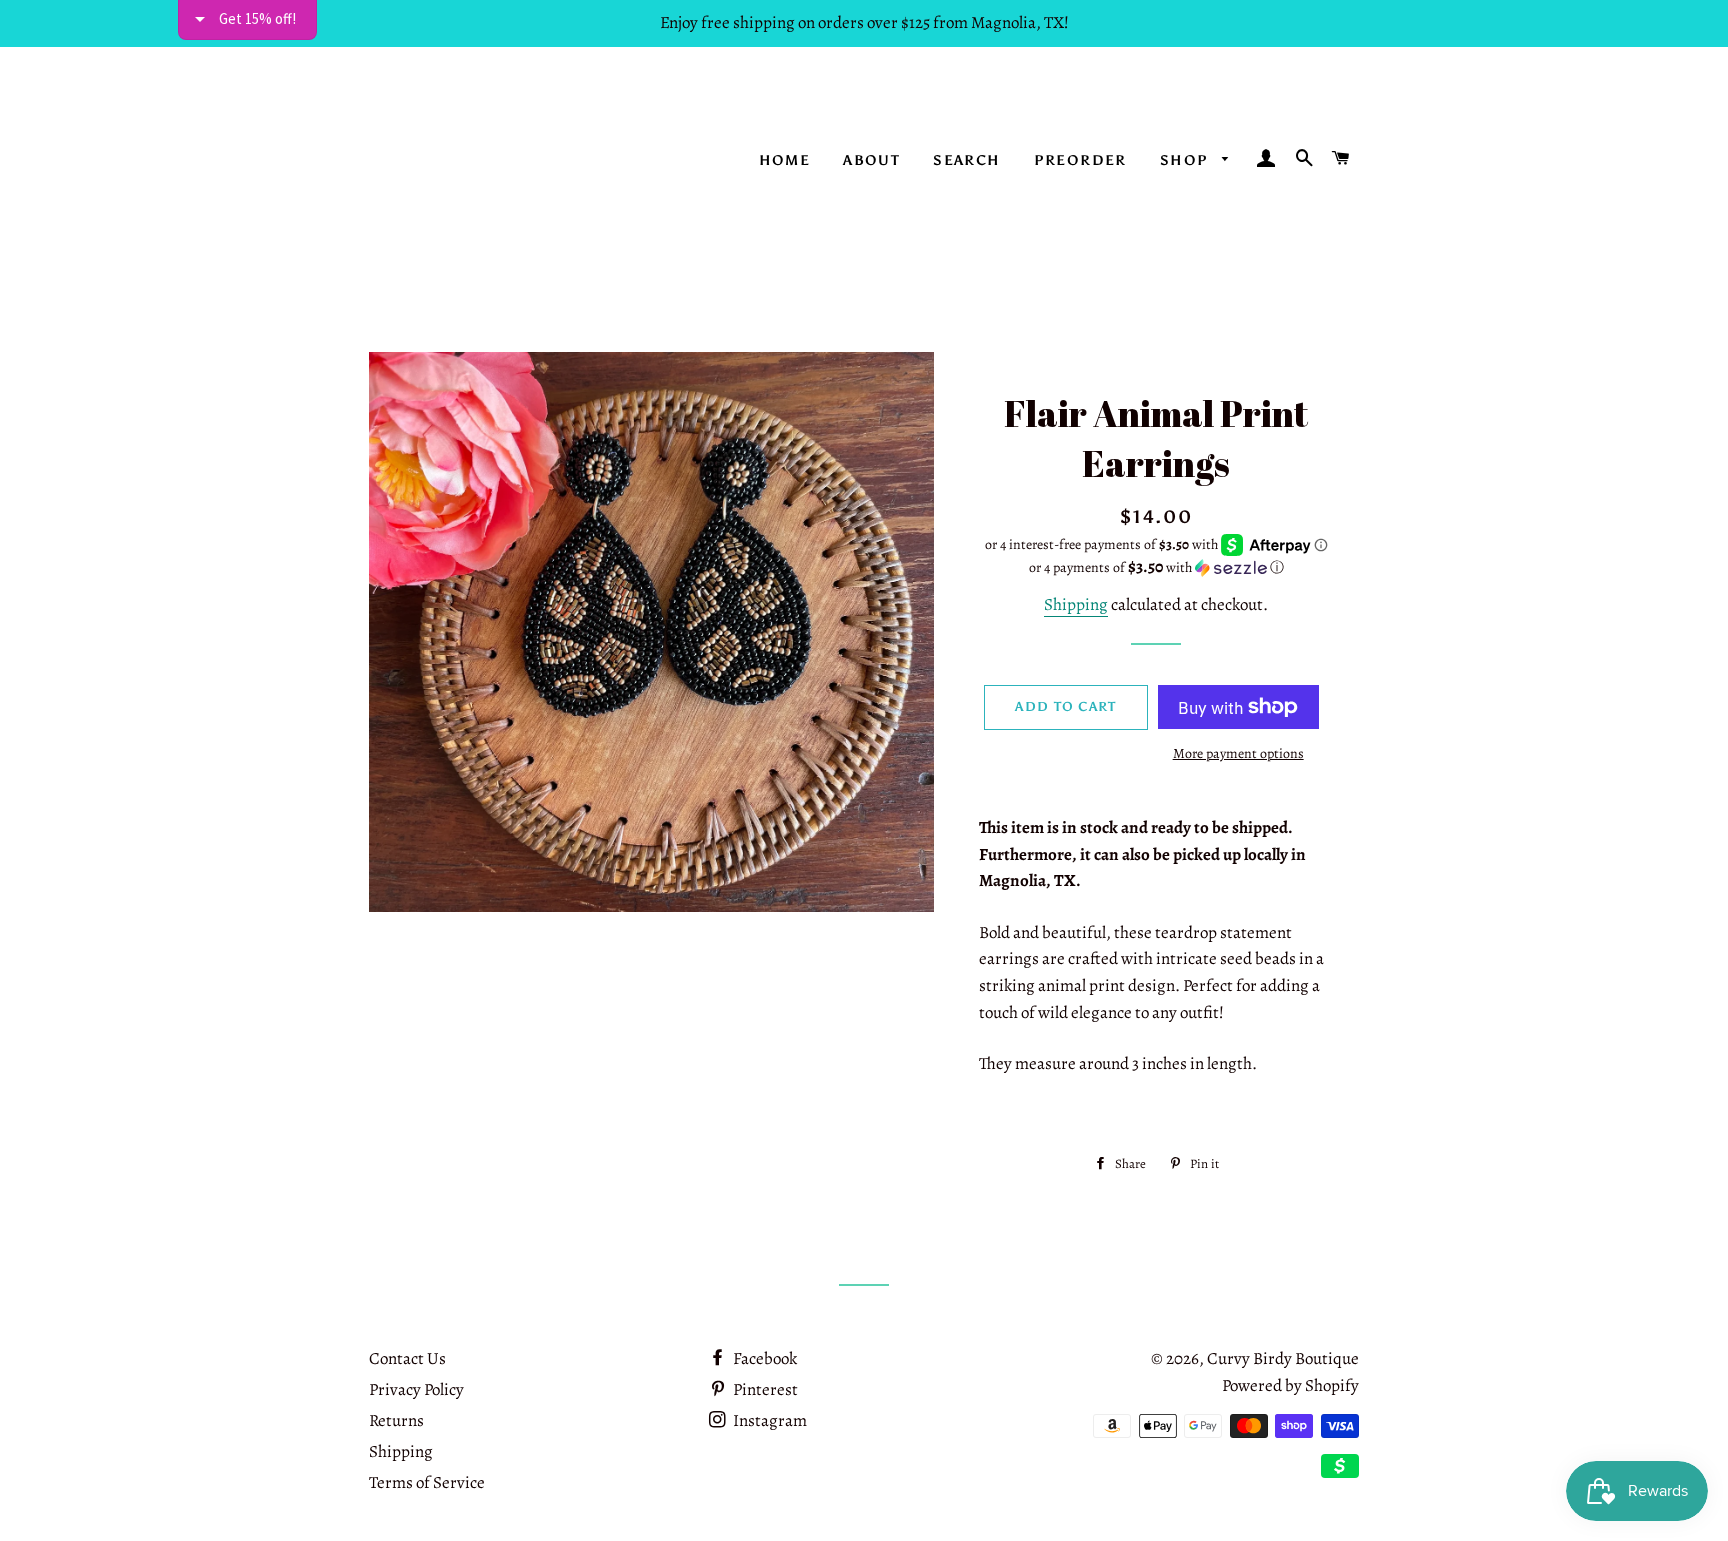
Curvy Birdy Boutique (1283, 1358)
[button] (1156, 567)
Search (966, 160)
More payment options (1238, 753)
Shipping (1076, 604)
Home (785, 160)
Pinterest (764, 1389)
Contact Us (407, 1358)
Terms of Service (427, 1482)
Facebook (763, 1358)
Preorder (1080, 160)
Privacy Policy (416, 1389)
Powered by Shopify (1290, 1385)
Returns (396, 1420)
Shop (1186, 160)
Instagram (768, 1420)
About (871, 160)
